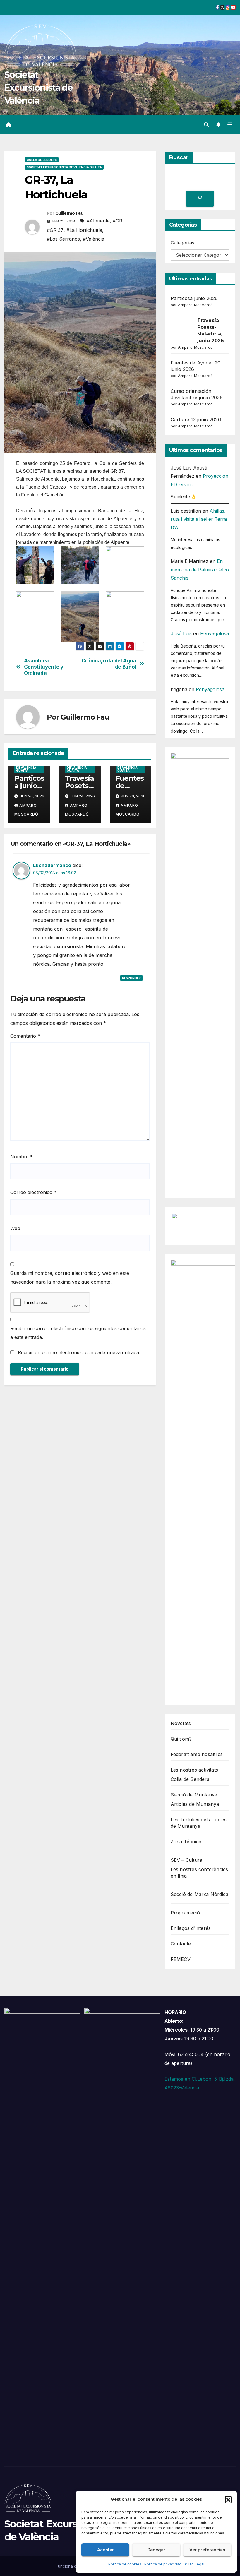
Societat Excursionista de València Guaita (64, 167)
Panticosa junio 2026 (29, 786)
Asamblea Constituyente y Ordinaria (44, 667)
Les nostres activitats (194, 1770)
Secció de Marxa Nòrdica (200, 1894)
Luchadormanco (52, 865)
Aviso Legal (194, 2564)
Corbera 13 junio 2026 (196, 419)
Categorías (182, 243)
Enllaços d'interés (191, 1928)
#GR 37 (55, 230)
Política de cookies (125, 2564)
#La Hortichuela (84, 230)
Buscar (179, 157)
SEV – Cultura (187, 1860)
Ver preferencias (207, 2550)
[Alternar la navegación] (230, 125)
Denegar (156, 2550)
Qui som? (181, 1739)
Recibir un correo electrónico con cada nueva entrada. (79, 1352)
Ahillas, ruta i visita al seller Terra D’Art (199, 519)
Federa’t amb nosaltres (197, 1754)
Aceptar (106, 2550)
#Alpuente (98, 221)
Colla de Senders (42, 160)
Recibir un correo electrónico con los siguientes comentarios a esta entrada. (78, 1333)
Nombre (22, 1157)
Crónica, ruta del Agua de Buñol (109, 664)
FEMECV (181, 1959)
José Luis (181, 633)
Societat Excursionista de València (38, 88)
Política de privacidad (163, 2564)
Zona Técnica (186, 1842)
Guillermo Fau (69, 213)
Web (15, 1228)
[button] (228, 2499)
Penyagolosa (215, 633)
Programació (185, 1913)
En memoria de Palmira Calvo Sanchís (200, 570)
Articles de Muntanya (195, 1804)
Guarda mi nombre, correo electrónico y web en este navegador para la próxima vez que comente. (70, 1277)
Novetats (181, 1723)
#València (94, 239)
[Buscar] (200, 199)
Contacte (181, 1944)
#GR (118, 221)
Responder (131, 978)
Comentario (25, 1036)
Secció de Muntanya (194, 1795)
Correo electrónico (33, 1192)
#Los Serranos (63, 239)
